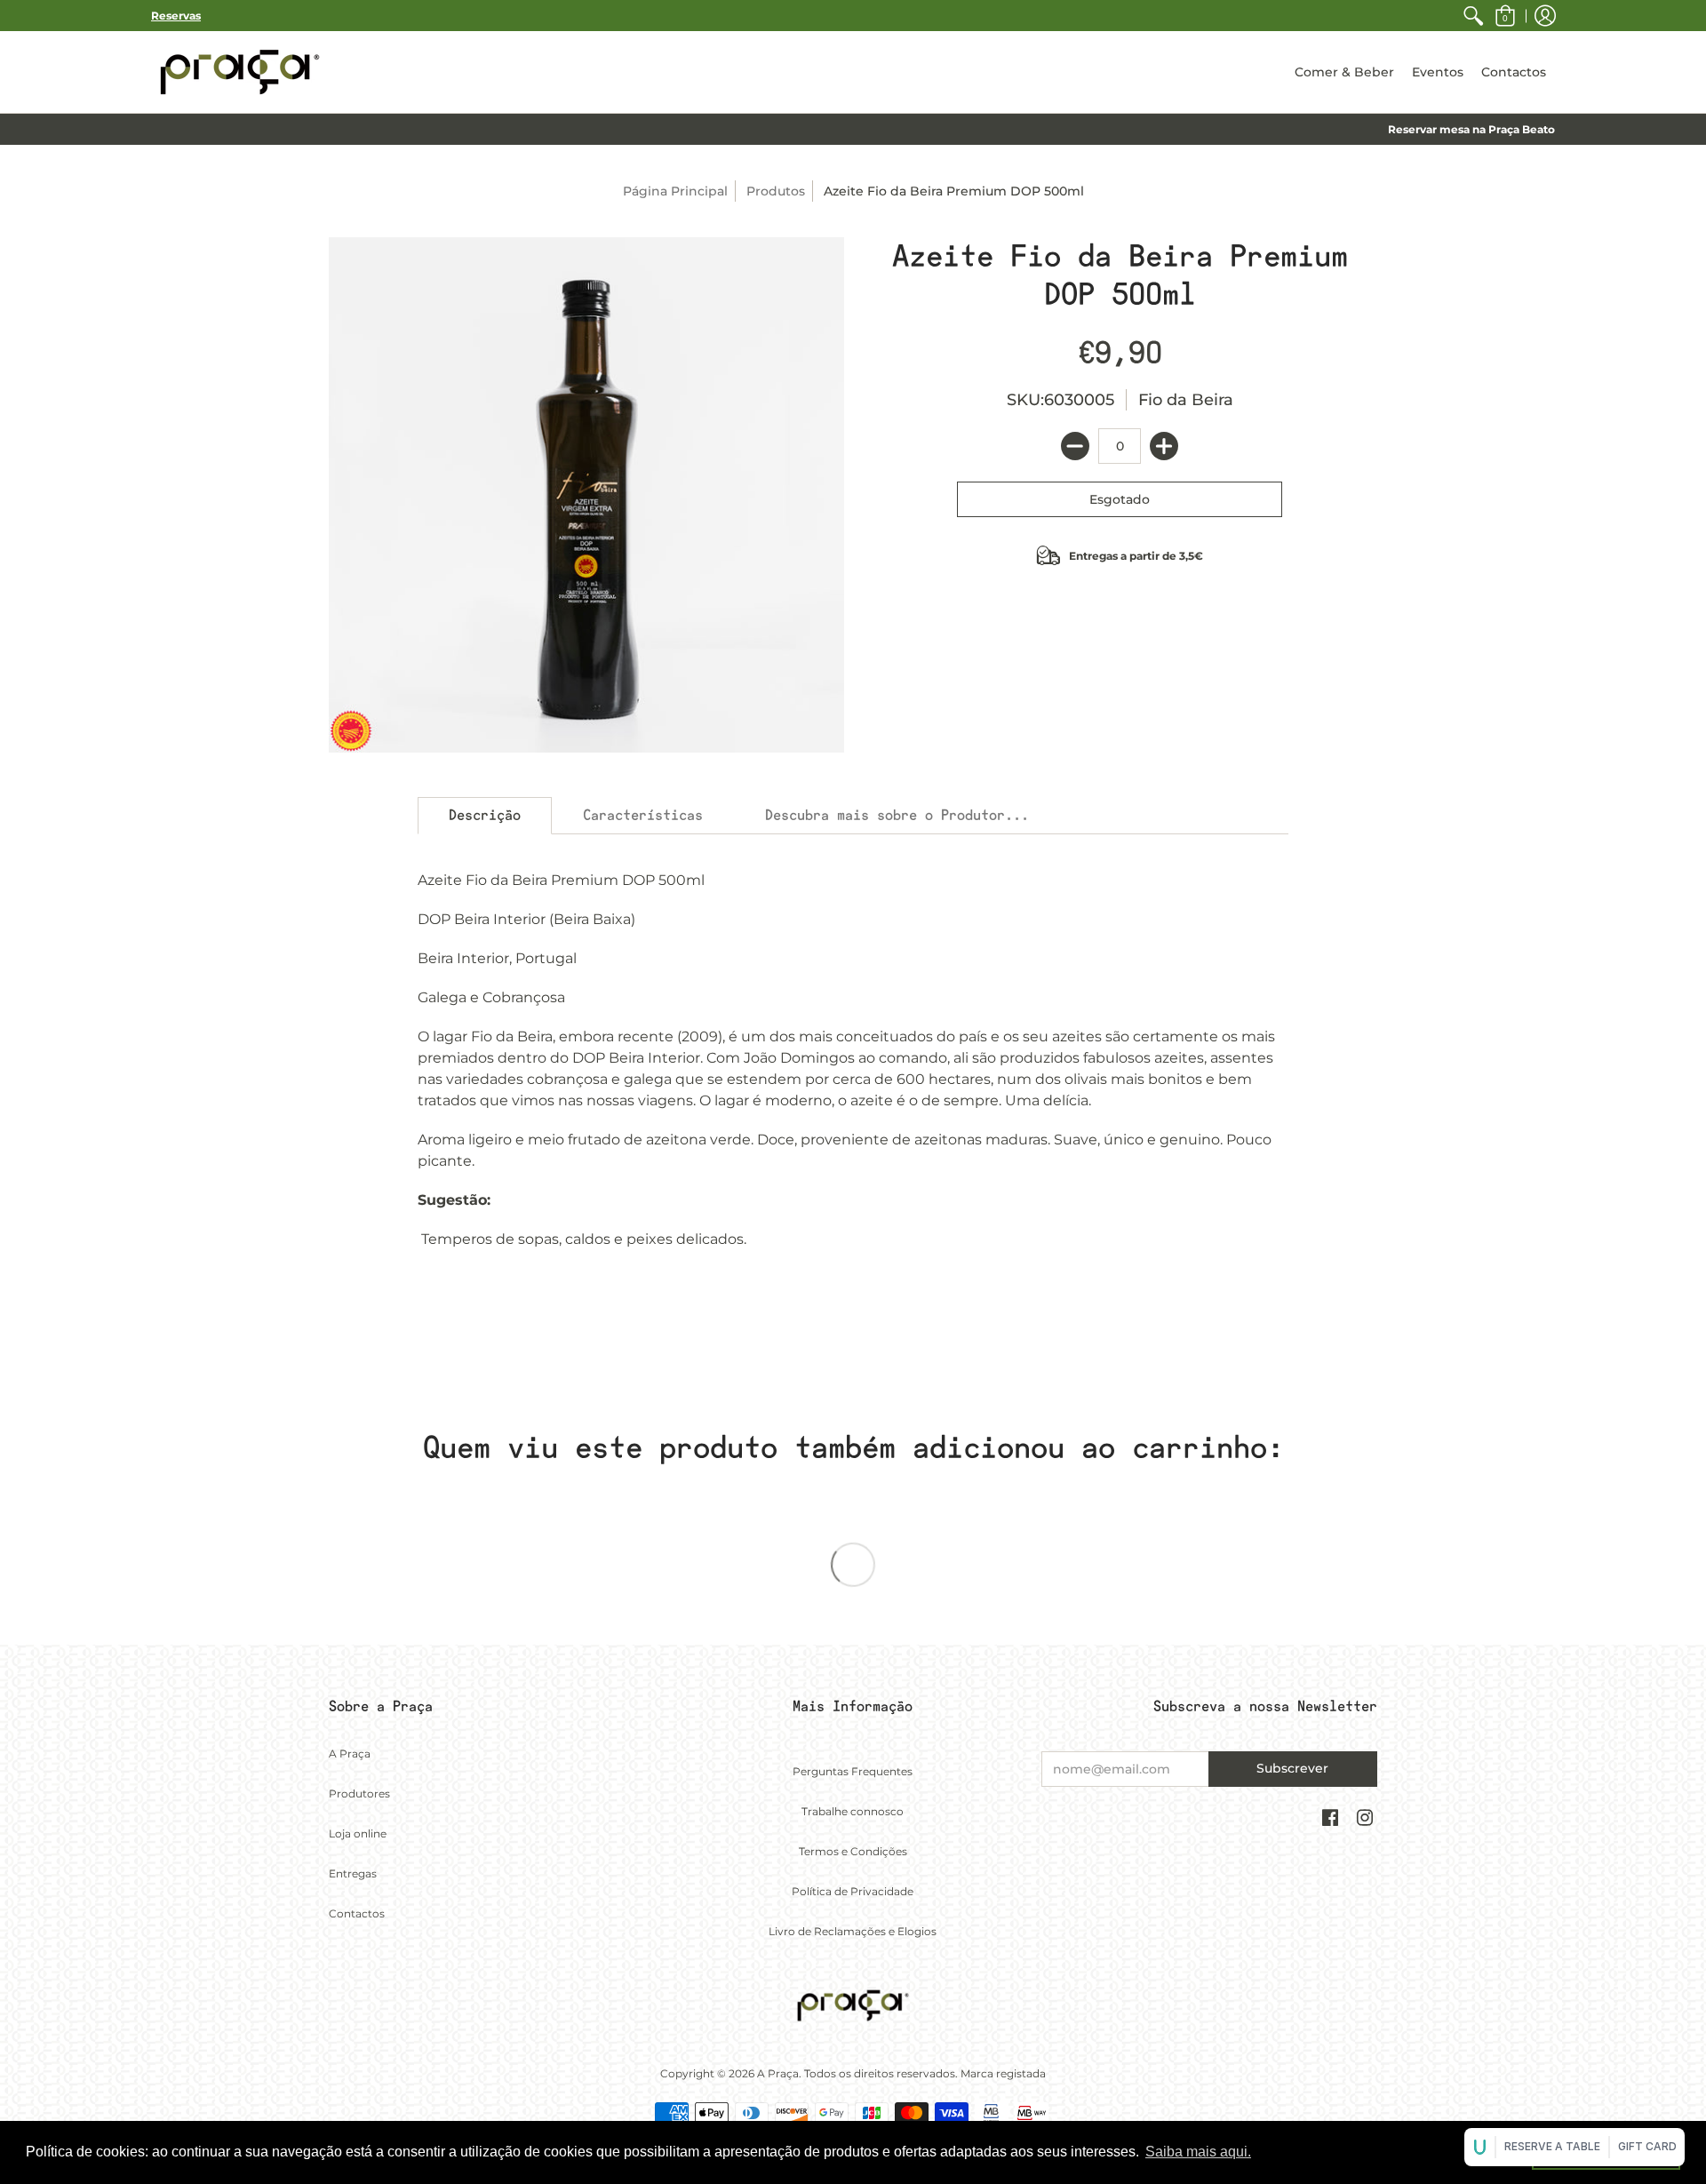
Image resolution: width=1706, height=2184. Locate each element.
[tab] (485, 816)
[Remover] (1075, 446)
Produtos (776, 191)
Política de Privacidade (853, 1891)
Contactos (357, 1913)
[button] (1505, 16)
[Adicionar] (1164, 446)
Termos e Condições (853, 1851)
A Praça (350, 1754)
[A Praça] (240, 72)
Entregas (353, 1873)
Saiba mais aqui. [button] (1198, 2152)
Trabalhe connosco (853, 1811)
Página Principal (675, 191)
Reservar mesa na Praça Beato (1471, 129)
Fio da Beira (1186, 400)
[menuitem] (1473, 16)
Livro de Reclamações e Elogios (853, 1931)
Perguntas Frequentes (853, 1771)
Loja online (358, 1833)
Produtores (359, 1793)
